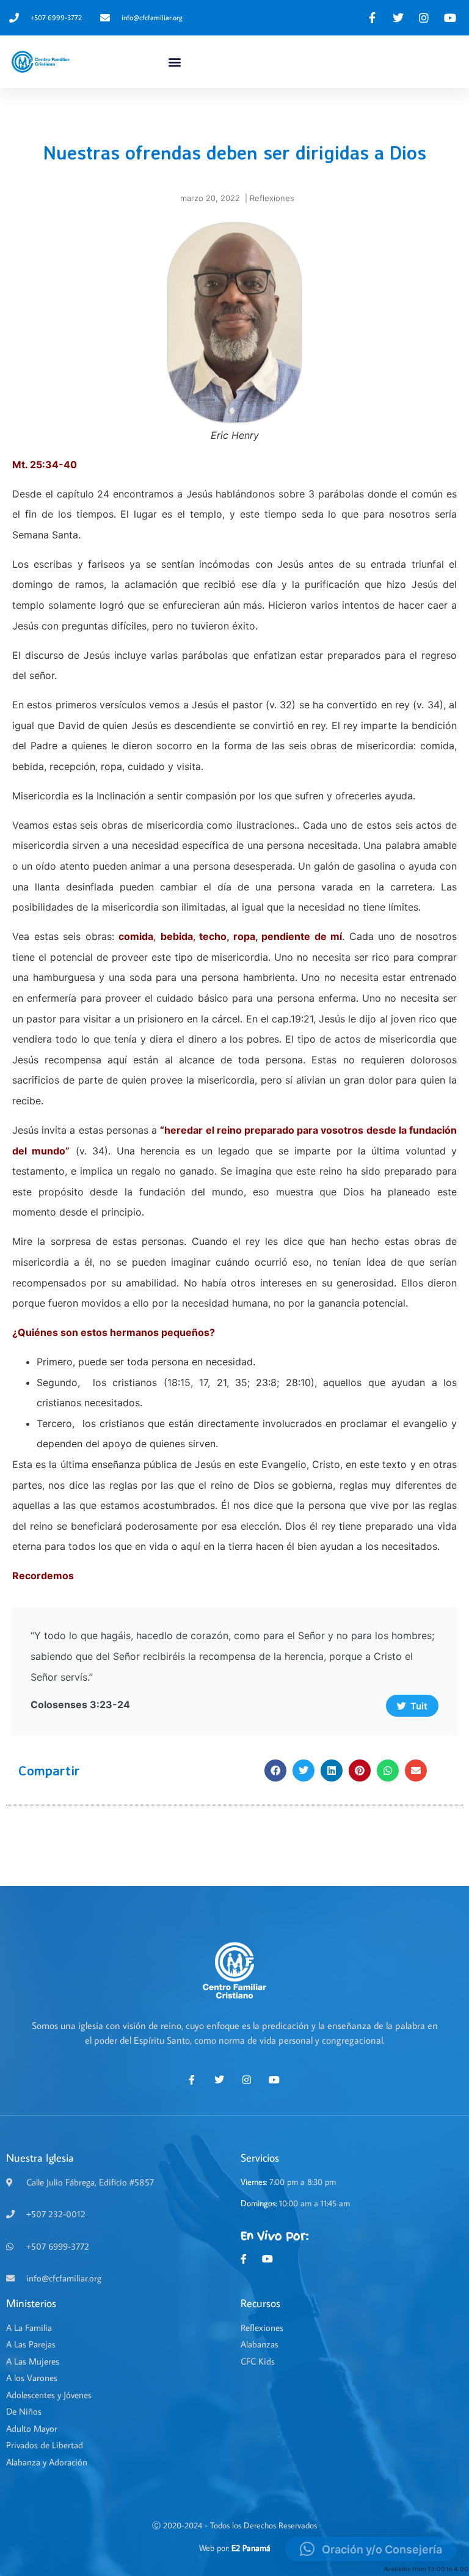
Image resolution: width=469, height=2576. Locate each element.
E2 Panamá (251, 2548)
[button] (175, 62)
